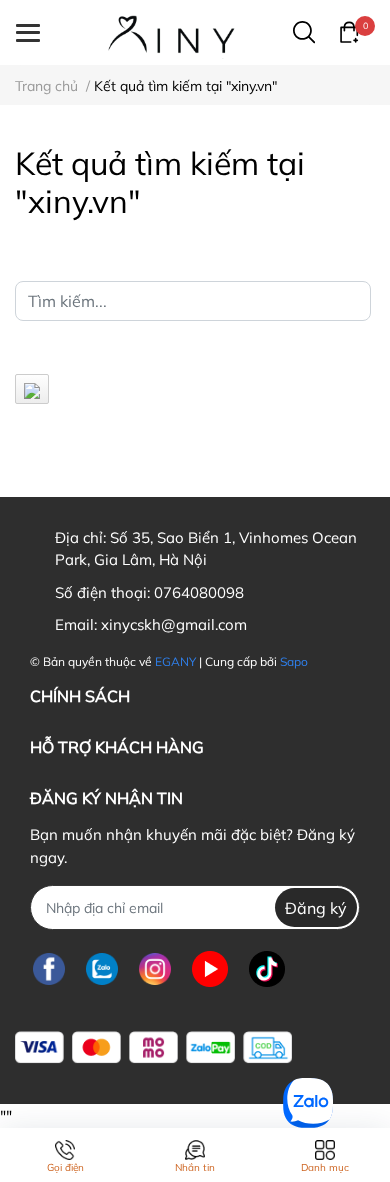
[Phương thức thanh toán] (153, 1047)
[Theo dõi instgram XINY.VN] (155, 968)
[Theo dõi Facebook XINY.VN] (49, 968)
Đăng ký (316, 908)
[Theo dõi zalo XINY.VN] (102, 968)
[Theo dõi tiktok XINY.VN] (267, 968)
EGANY (175, 661)
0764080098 (199, 592)
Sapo (294, 661)
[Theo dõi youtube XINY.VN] (210, 968)
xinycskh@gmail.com (174, 624)
